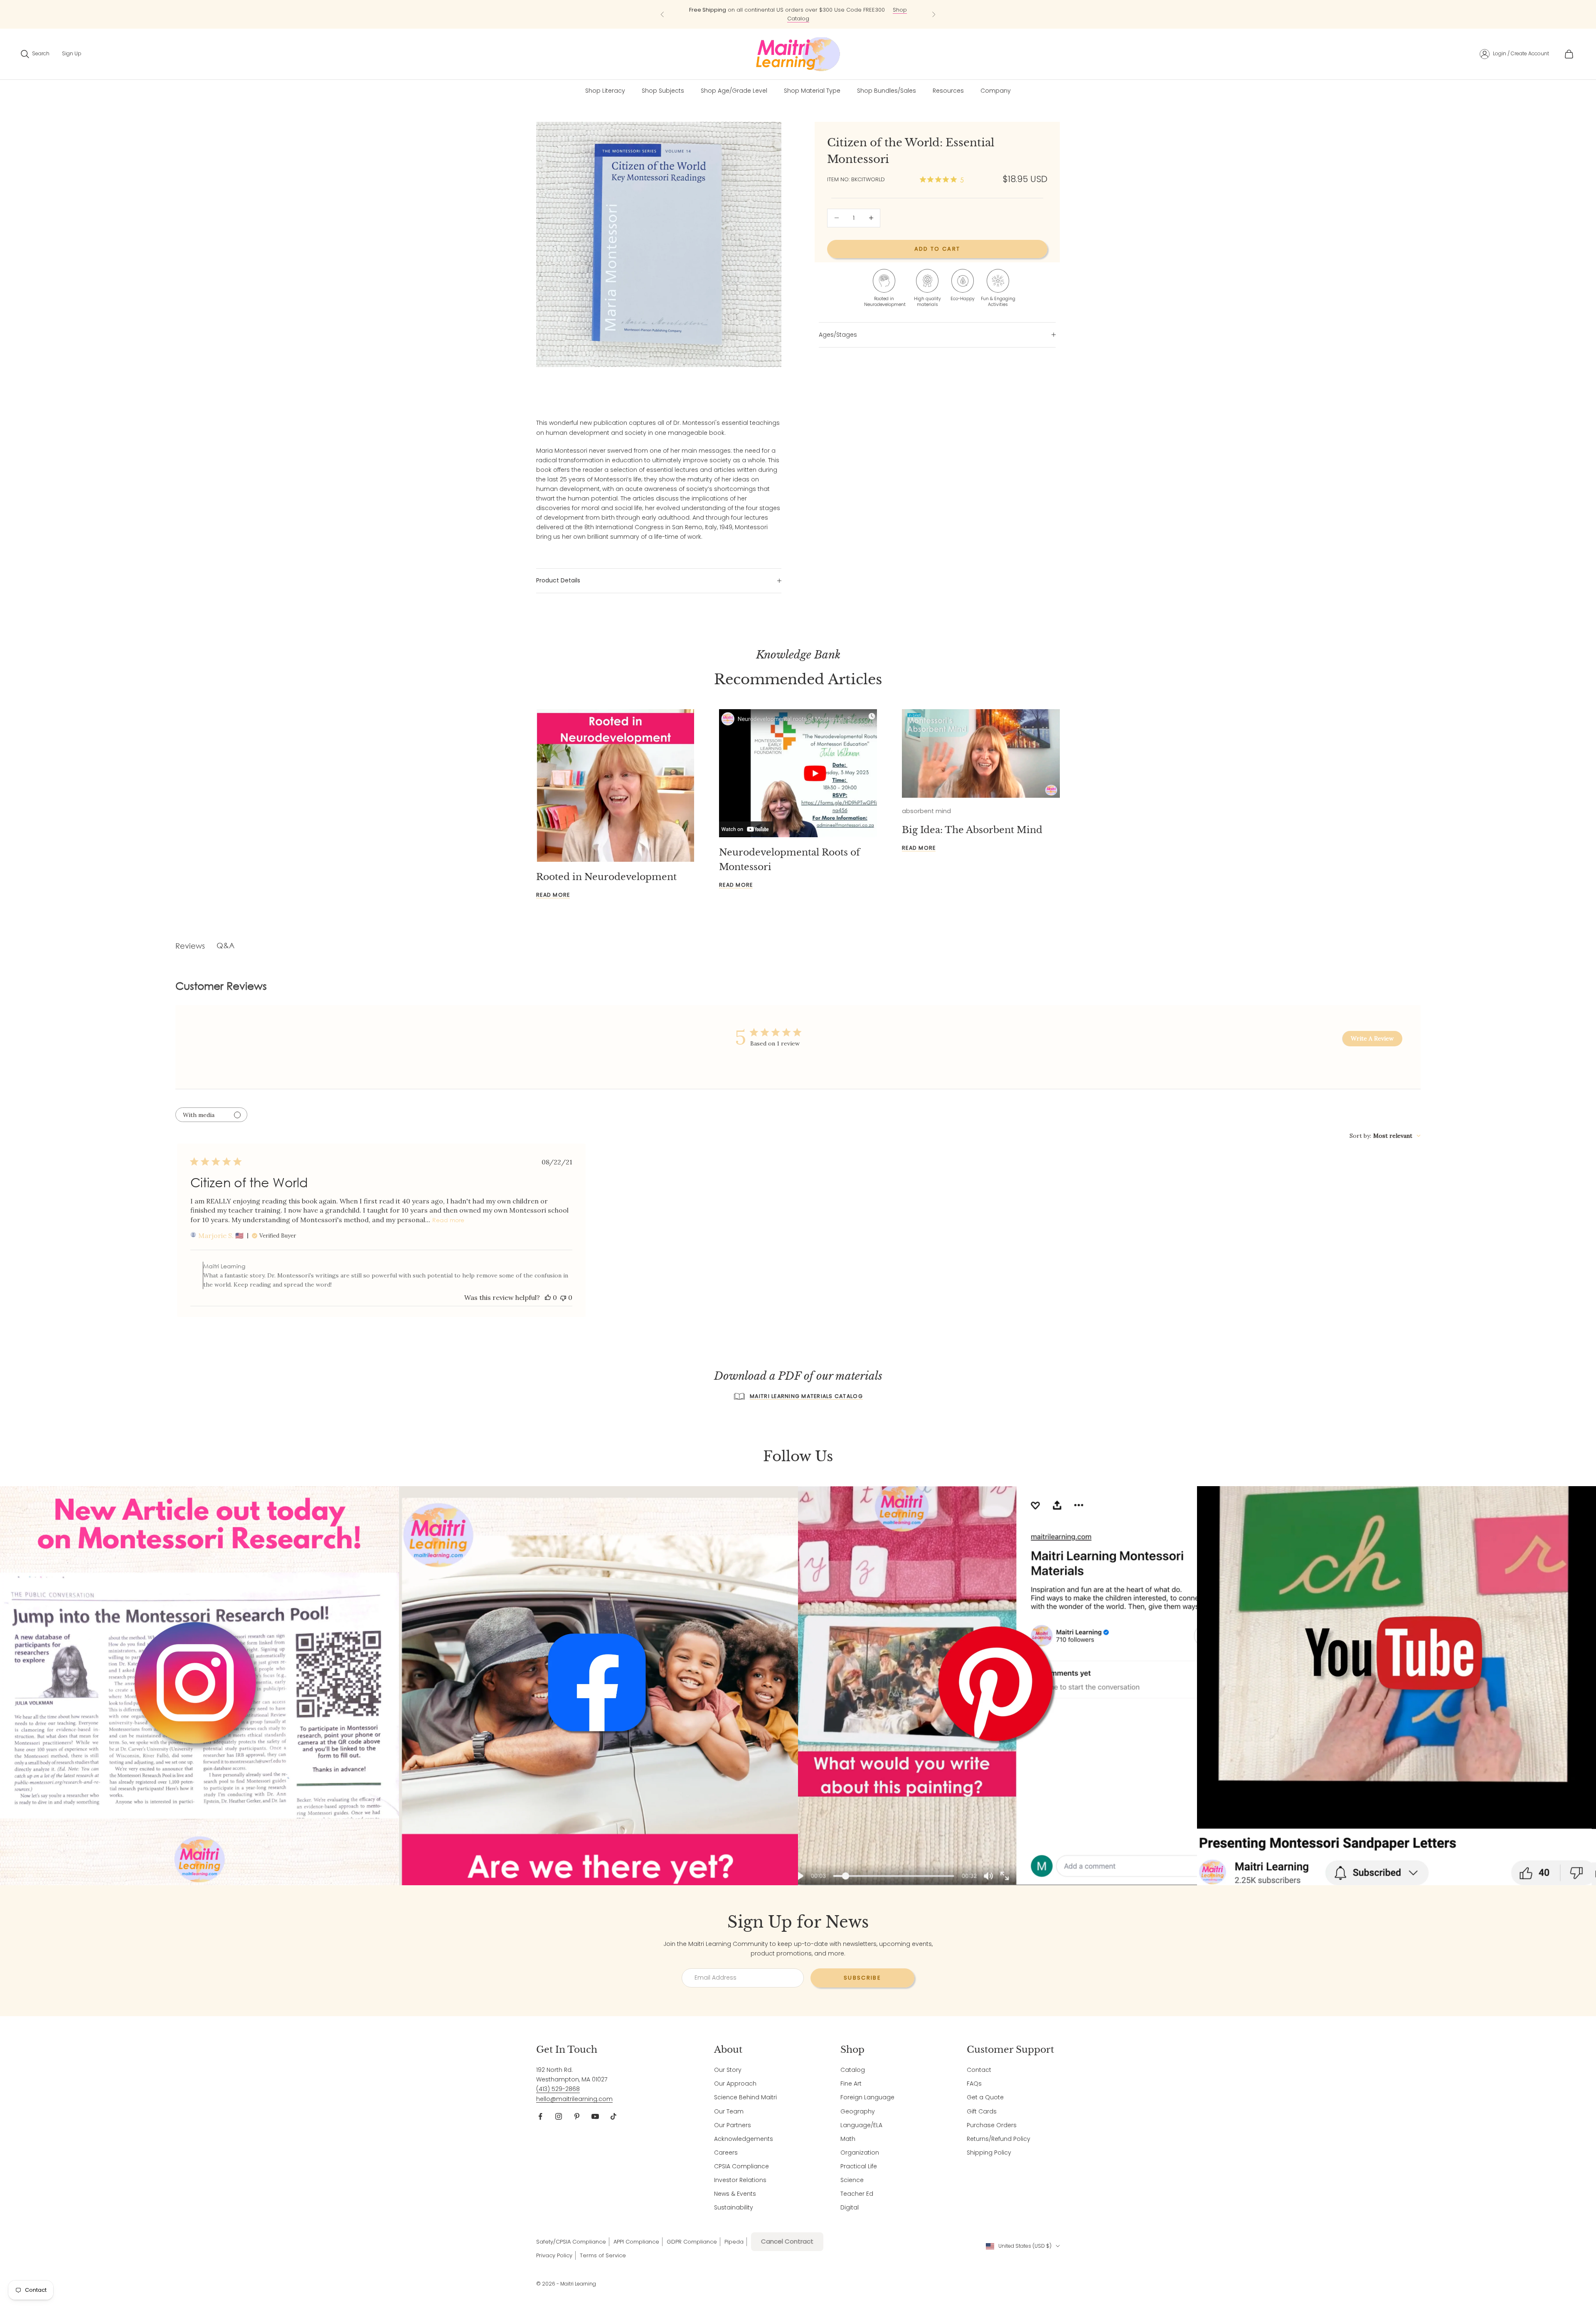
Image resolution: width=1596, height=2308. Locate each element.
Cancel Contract (787, 2241)
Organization (860, 2153)
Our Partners (733, 2125)
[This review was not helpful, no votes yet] (563, 1297)
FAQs (974, 2084)
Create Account (1530, 53)
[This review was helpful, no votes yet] (548, 1297)
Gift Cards (982, 2111)
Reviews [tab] (190, 946)
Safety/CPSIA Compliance (571, 2242)
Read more (553, 895)
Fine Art (851, 2084)
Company (996, 91)
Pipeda (734, 2242)
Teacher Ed (857, 2194)
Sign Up (72, 53)
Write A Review (1372, 1038)
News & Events (735, 2194)
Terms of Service (603, 2255)
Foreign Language (867, 2097)
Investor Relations (740, 2180)
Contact (979, 2070)
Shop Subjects (860, 14)
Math (848, 2139)
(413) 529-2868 (558, 2089)
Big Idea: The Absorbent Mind (972, 830)
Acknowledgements (744, 2139)
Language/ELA (861, 2125)
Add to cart (937, 249)
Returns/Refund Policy (999, 2139)
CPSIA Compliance (741, 2166)
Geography (858, 2111)
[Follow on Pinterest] (577, 2116)
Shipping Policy (989, 2153)
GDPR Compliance (692, 2242)
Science (852, 2180)
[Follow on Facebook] (540, 2116)
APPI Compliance (636, 2242)
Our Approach (735, 2084)
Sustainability (734, 2207)
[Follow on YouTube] (595, 2116)
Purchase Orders (992, 2125)
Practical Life (859, 2166)
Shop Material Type (812, 91)
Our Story (728, 2070)
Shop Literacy (605, 91)
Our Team (729, 2111)
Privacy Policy (554, 2255)
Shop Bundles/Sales (887, 91)
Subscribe (862, 1978)
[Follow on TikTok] (613, 2116)
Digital (850, 2207)
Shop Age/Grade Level (734, 91)
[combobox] (1385, 1136)
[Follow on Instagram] (559, 2116)
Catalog (853, 2070)
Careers (726, 2153)
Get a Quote (985, 2097)
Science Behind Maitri (745, 2097)
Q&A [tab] (225, 945)
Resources (948, 91)
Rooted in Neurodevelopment (606, 877)
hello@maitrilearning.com (574, 2099)
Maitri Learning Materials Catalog (806, 1396)
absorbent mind (926, 811)
